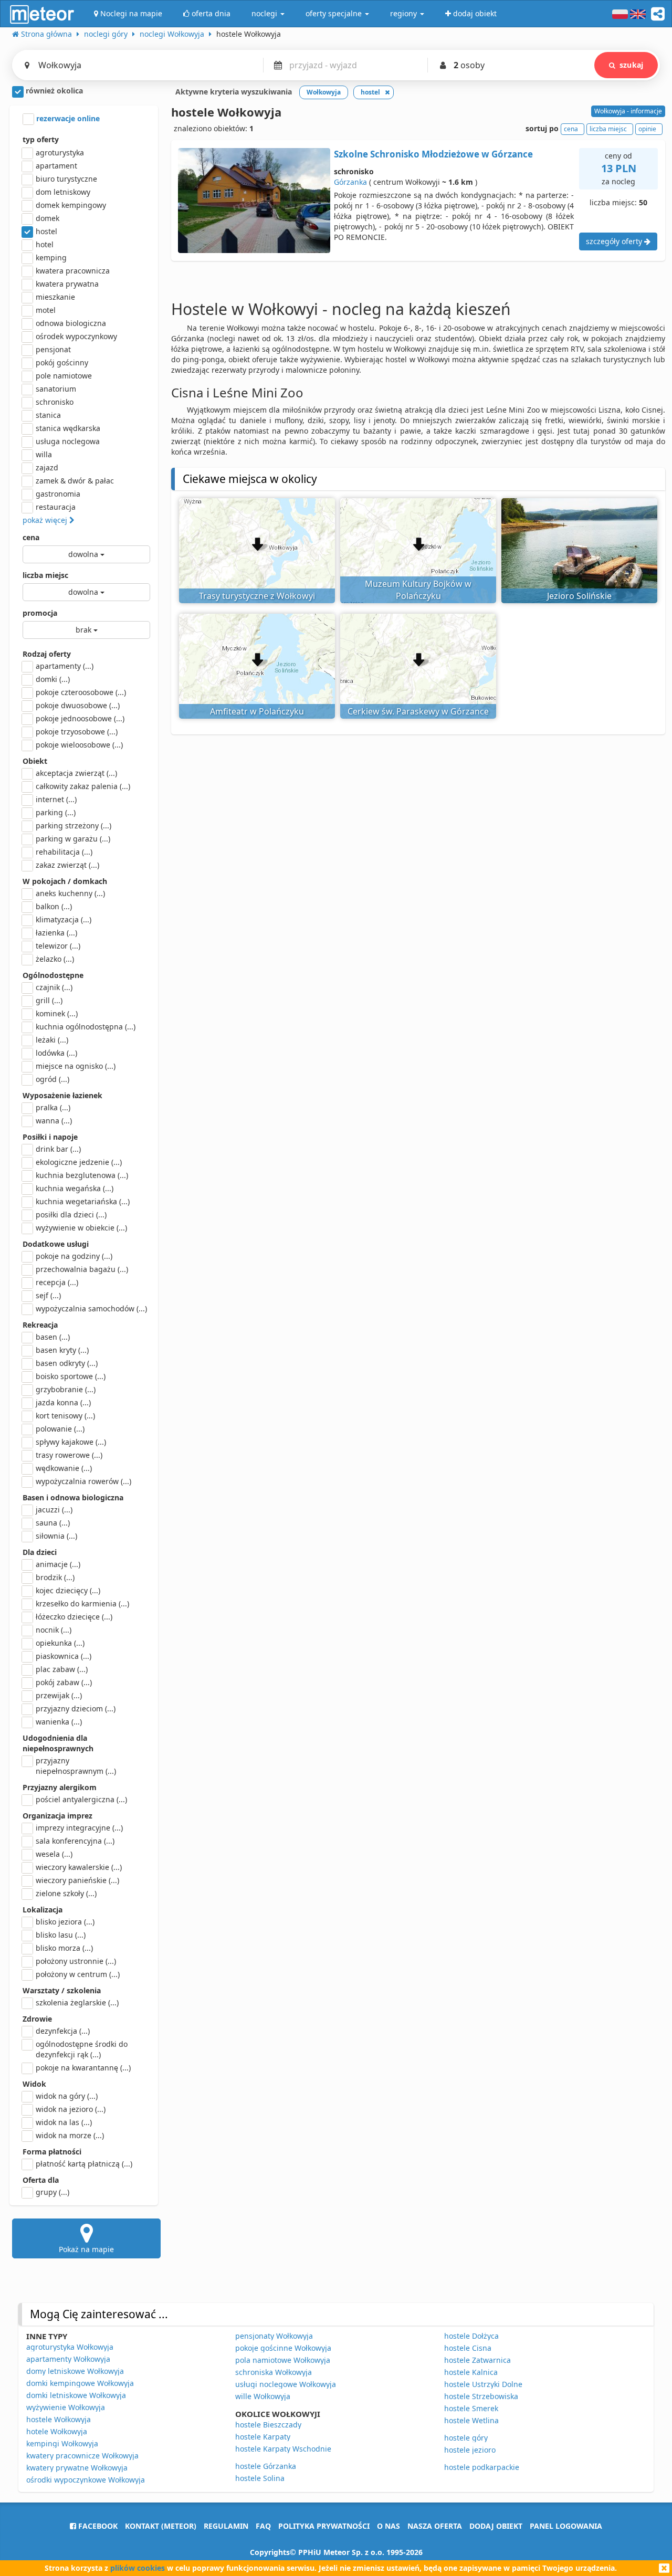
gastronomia (58, 494)
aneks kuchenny (70, 893)
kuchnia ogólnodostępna (86, 1027)
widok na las (64, 2122)
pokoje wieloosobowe (79, 745)
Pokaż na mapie (86, 2249)
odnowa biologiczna (71, 323)
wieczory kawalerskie (79, 1867)
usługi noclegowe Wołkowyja (286, 2384)
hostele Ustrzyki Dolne (483, 2384)
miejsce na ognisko (76, 1066)
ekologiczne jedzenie (79, 1162)
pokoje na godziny (74, 1256)
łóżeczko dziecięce (74, 1617)
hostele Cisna (468, 2348)
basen (53, 1337)
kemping (51, 257)
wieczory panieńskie (77, 1880)
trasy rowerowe (69, 1455)
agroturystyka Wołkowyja (70, 2347)
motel (46, 310)
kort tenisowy (65, 1416)
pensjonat (53, 349)
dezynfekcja (63, 2031)
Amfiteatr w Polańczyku (257, 711)
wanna (54, 1121)
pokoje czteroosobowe (81, 692)
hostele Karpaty (263, 2437)
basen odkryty (67, 1363)
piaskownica (64, 1656)
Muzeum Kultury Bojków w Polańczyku (418, 590)
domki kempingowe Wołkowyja (80, 2383)
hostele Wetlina (471, 2420)
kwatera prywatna (67, 284)
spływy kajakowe (71, 1442)
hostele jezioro (470, 2450)
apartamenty (65, 666)
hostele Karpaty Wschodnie (283, 2449)
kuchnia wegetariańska (83, 1201)
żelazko (55, 959)
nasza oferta (435, 2526)
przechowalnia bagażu (82, 1269)
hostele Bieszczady (268, 2425)
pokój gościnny (62, 362)
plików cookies (138, 2568)
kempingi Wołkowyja (62, 2443)
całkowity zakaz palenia (83, 786)
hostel (46, 231)
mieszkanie (55, 297)
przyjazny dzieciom (76, 1708)
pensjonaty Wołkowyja (274, 2336)
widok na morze (70, 2135)
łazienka (56, 933)
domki (53, 679)
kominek (57, 1013)
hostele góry (466, 2438)
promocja (40, 613)
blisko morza (64, 1948)
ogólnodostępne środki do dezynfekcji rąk (82, 2049)
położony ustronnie (76, 1961)
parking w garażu (73, 839)
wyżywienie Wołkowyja (66, 2407)
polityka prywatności (324, 2526)
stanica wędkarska (68, 428)
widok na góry (67, 2096)
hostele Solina (260, 2478)
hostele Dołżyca (471, 2336)
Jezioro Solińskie (579, 596)
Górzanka (350, 182)
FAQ (263, 2526)
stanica (48, 415)
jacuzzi (54, 1510)
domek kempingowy (71, 205)
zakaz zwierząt (67, 865)
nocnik (54, 1630)
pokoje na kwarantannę (83, 2068)
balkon (54, 906)
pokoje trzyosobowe (77, 732)
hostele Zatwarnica (477, 2360)
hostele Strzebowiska (481, 2396)
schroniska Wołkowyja (274, 2372)
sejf (48, 1295)
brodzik (55, 1577)
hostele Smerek (471, 2408)
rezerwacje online (67, 118)
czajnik (54, 987)
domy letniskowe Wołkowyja (75, 2371)
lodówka (56, 1053)
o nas (388, 2526)
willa (44, 454)
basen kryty (62, 1350)
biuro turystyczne (66, 179)
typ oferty (41, 139)
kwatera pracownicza (73, 271)
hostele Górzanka (266, 2466)
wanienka (59, 1722)
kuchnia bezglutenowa (82, 1175)
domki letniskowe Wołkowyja (76, 2395)
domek (48, 218)
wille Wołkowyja (263, 2396)
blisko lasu (61, 1935)
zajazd (47, 467)
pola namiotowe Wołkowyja (283, 2360)
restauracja (56, 507)
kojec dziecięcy (68, 1590)
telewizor (58, 946)
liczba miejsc (45, 575)
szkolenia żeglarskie (77, 2002)
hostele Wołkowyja (59, 2419)
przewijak (59, 1695)
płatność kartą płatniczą (84, 2164)
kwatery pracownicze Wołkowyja (82, 2456)
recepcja (57, 1282)
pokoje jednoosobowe (80, 718)
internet (56, 799)
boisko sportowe (71, 1376)
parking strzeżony (73, 826)
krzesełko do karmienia (82, 1604)
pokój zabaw (64, 1682)
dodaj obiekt (496, 2526)
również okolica (53, 91)
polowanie (60, 1429)
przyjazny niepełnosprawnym (76, 1766)
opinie (647, 129)
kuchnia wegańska (75, 1188)
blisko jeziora (65, 1922)
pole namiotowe (64, 376)
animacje (58, 1564)
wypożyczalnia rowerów (83, 1481)
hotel (45, 244)
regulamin (226, 2526)
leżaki (52, 1040)
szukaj (631, 65)
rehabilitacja (64, 852)
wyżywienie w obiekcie (81, 1228)
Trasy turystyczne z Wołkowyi (257, 596)
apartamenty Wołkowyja (68, 2359)
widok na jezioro (71, 2109)
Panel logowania (566, 2526)
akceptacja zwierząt (76, 773)
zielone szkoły (66, 1893)
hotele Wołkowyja (57, 2431)
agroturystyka (60, 153)
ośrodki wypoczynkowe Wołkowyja (86, 2480)
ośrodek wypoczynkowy (76, 336)
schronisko (55, 402)
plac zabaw (62, 1669)
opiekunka (60, 1643)
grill (49, 1000)
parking (56, 812)
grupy (52, 2192)
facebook (97, 2526)
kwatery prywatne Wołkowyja (77, 2468)
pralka (53, 1107)
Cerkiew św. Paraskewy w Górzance (418, 711)
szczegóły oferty (615, 241)
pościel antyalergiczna (81, 1799)
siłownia (56, 1536)
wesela (54, 1854)
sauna (53, 1523)
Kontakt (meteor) (161, 2526)
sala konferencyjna (75, 1841)
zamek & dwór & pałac (75, 481)
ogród (52, 1079)
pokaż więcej (46, 520)
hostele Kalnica (471, 2372)
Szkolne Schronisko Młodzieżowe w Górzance (433, 154)
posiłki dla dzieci (71, 1215)
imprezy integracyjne (79, 1828)
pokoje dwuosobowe (78, 705)
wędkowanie (64, 1468)
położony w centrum (78, 1974)
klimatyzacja (64, 919)
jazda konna (63, 1402)
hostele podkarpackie (482, 2467)
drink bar (58, 1149)
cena (31, 537)
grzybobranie (66, 1389)
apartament (56, 166)
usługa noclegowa (68, 441)
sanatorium (56, 389)
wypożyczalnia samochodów (91, 1308)
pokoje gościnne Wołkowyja (283, 2348)
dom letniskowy (63, 192)
